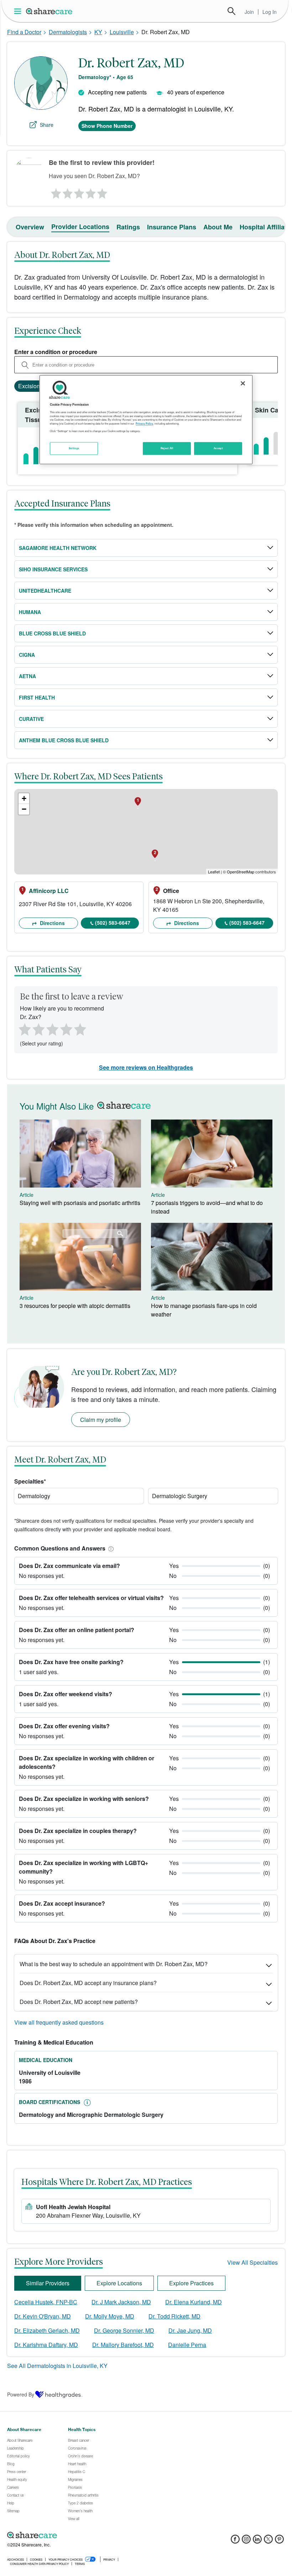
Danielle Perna (187, 2345)
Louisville (122, 32)
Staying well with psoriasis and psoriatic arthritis (80, 1203)
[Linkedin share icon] (257, 2541)
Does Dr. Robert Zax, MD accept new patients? (79, 2002)
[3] (79, 192)
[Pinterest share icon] (279, 2541)
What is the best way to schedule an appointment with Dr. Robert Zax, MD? (114, 1964)
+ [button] (24, 798)
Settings (74, 448)
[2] (67, 192)
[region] (146, 420)
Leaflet (214, 872)
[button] (110, 1548)
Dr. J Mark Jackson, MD (121, 2302)
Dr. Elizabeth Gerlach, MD (47, 2330)
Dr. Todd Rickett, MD (174, 2316)
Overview (30, 227)
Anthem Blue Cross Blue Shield (64, 740)
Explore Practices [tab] (191, 2283)
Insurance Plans (172, 227)
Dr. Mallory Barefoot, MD (123, 2345)
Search (231, 11)
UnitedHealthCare (45, 591)
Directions (52, 923)
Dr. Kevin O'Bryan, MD (43, 2316)
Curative (31, 719)
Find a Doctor (24, 32)
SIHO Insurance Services (53, 569)
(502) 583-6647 (113, 923)
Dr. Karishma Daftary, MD (46, 2345)
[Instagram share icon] (246, 2541)
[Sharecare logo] (85, 2535)
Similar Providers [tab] (48, 2283)
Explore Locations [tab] (119, 2283)
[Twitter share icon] (268, 2541)
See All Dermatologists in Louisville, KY (57, 2366)
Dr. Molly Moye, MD (110, 2316)
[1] (55, 192)
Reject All (167, 448)
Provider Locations (80, 227)
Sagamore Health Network (58, 548)
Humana (30, 612)
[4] (91, 192)
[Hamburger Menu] (19, 11)
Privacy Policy (144, 424)
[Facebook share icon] (235, 2541)
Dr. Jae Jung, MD (190, 2330)
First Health (37, 697)
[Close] (243, 383)
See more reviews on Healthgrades (146, 1067)
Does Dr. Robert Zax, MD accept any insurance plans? (88, 1983)
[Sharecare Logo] (49, 11)
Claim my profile (101, 1420)
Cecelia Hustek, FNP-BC (46, 2302)
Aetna (27, 676)
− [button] (24, 809)
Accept (218, 448)
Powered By (21, 2394)
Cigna (27, 655)
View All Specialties (252, 2262)
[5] (103, 192)
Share (47, 125)
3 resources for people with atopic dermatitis (75, 1306)
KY (98, 32)
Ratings (128, 227)
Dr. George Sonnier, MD (124, 2330)
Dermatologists (68, 32)
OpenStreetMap (241, 872)
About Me (218, 227)
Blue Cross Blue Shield (52, 633)
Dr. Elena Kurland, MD (194, 2302)
